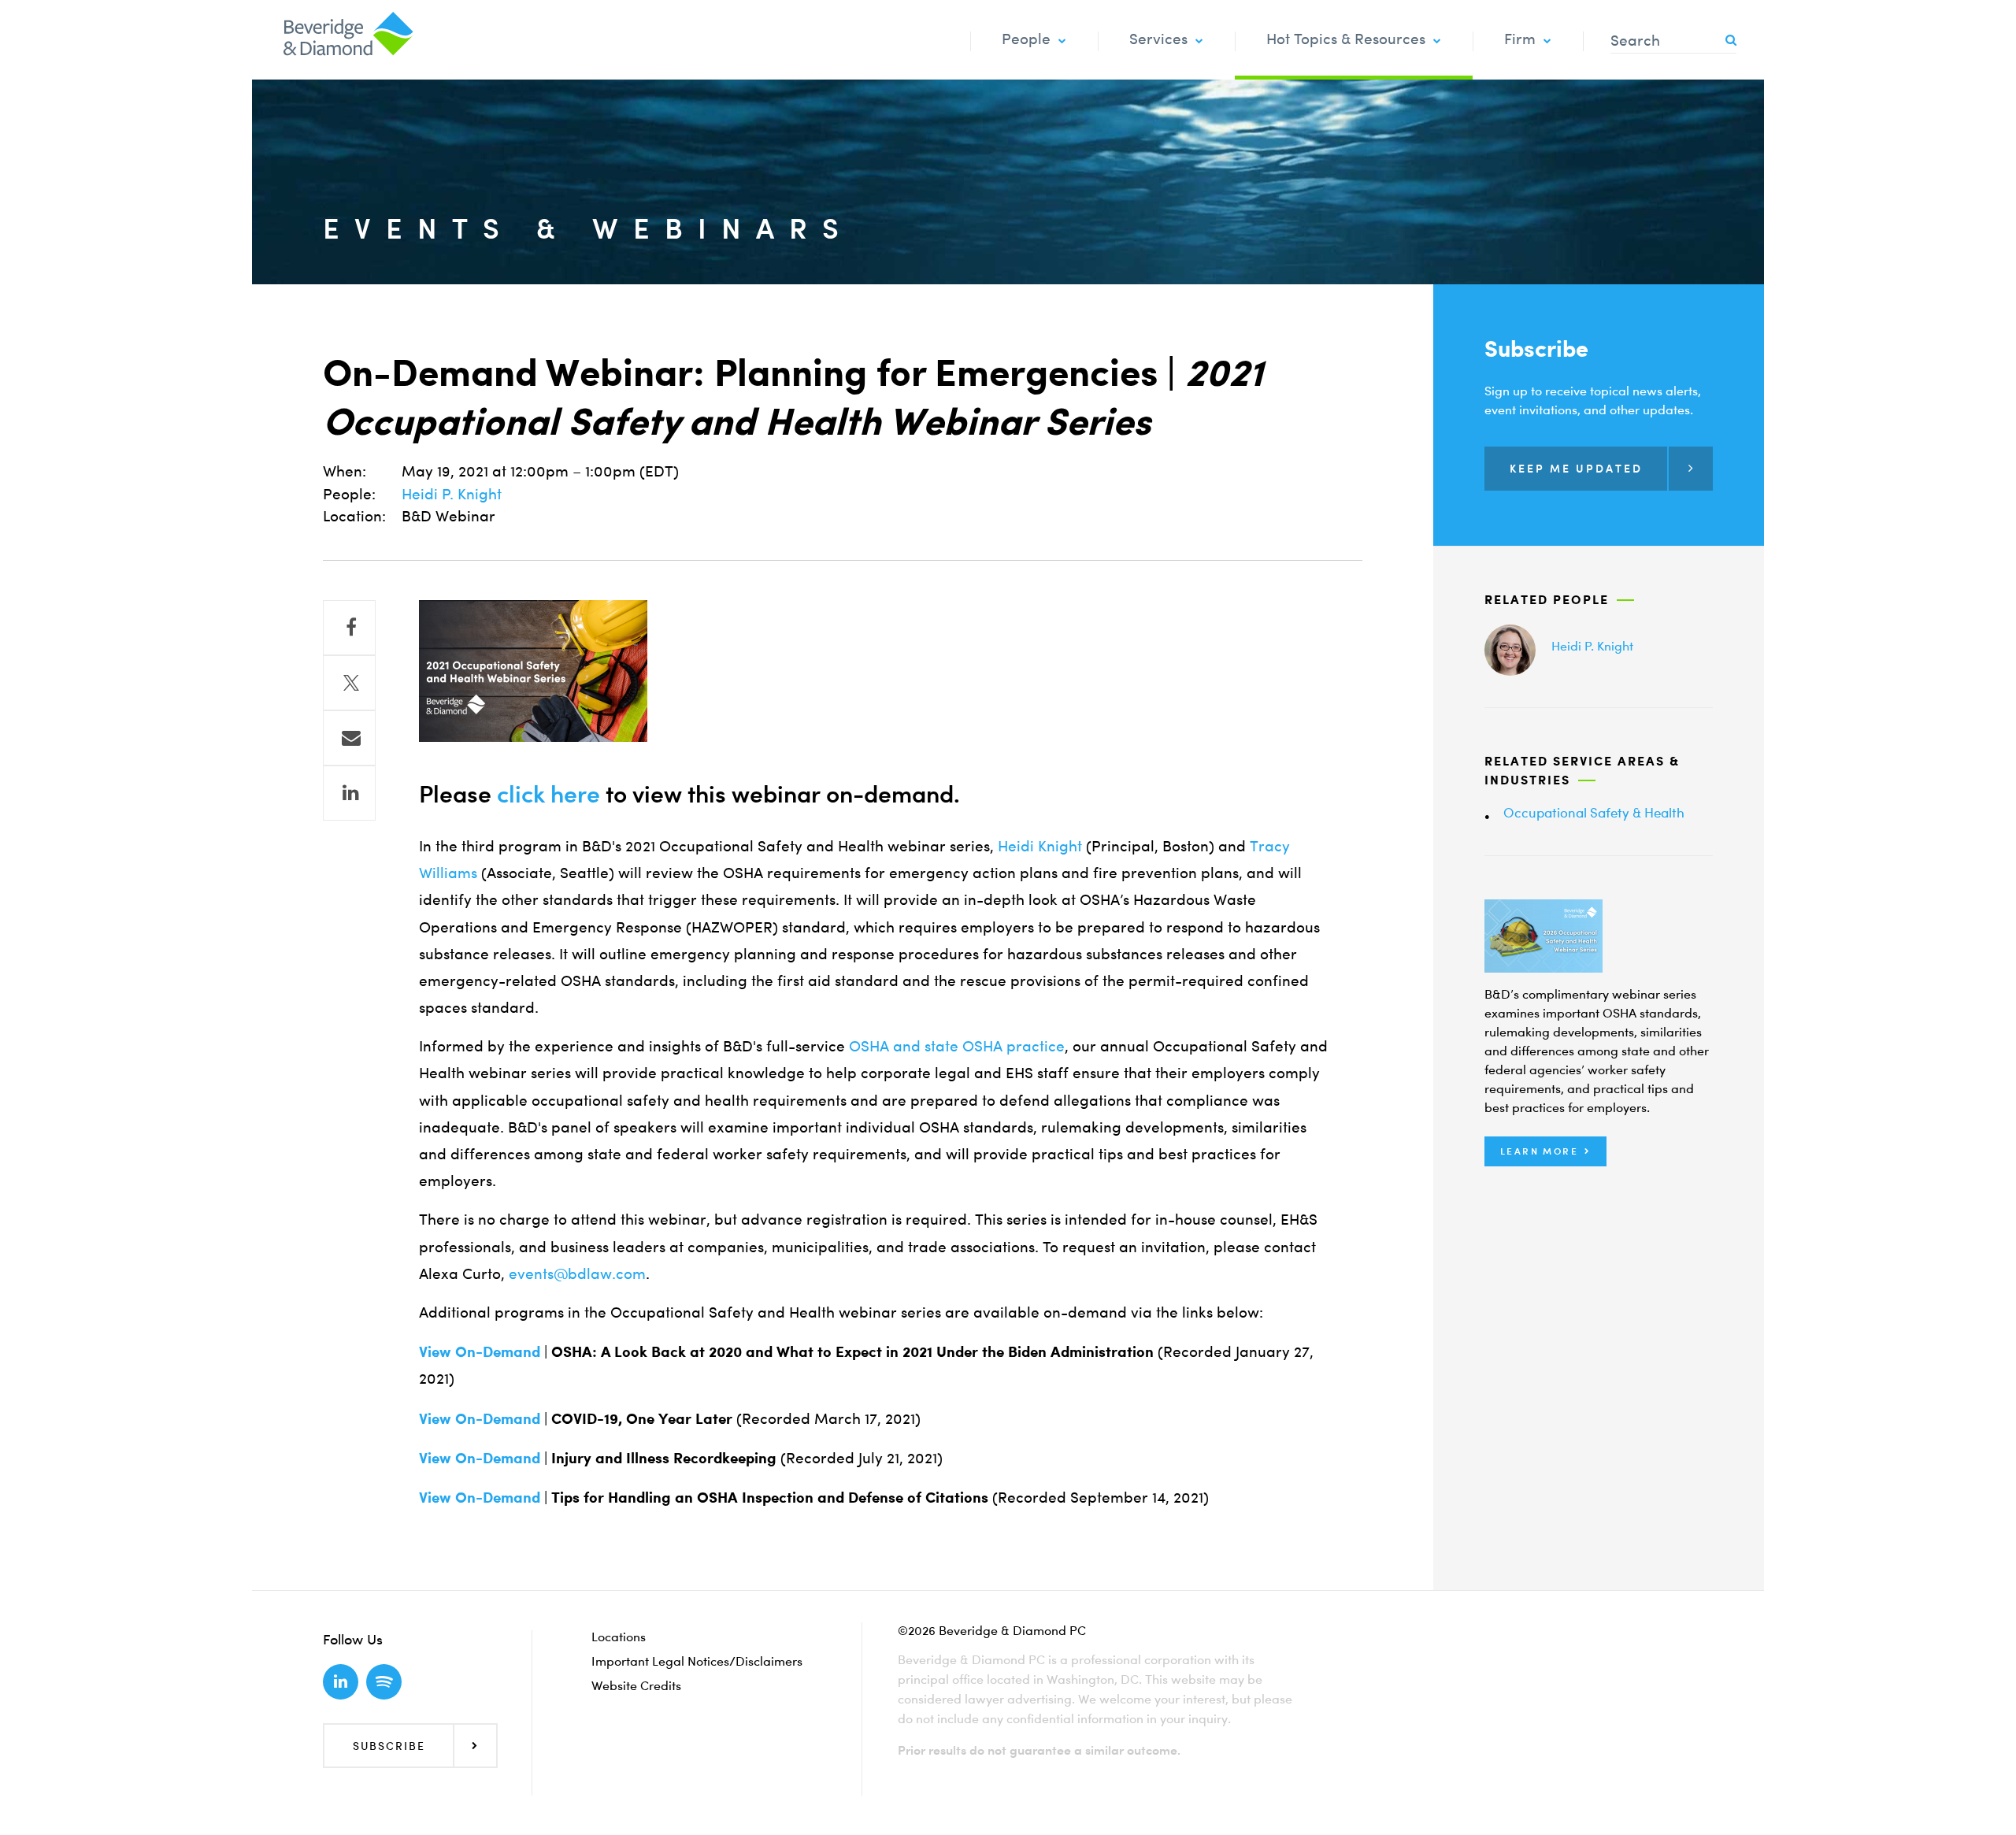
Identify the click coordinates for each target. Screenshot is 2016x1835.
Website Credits (636, 1685)
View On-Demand (480, 1351)
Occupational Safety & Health (1594, 812)
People (1026, 39)
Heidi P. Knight (452, 494)
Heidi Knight (1040, 846)
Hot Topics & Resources (1346, 39)
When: (345, 471)
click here (548, 794)
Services (1158, 39)
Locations (619, 1637)
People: (349, 494)
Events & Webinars (588, 228)
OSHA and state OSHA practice (957, 1046)
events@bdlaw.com (577, 1274)
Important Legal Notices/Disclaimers (697, 1661)
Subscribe (389, 1746)
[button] (1545, 1151)
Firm (1520, 39)
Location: (354, 516)
